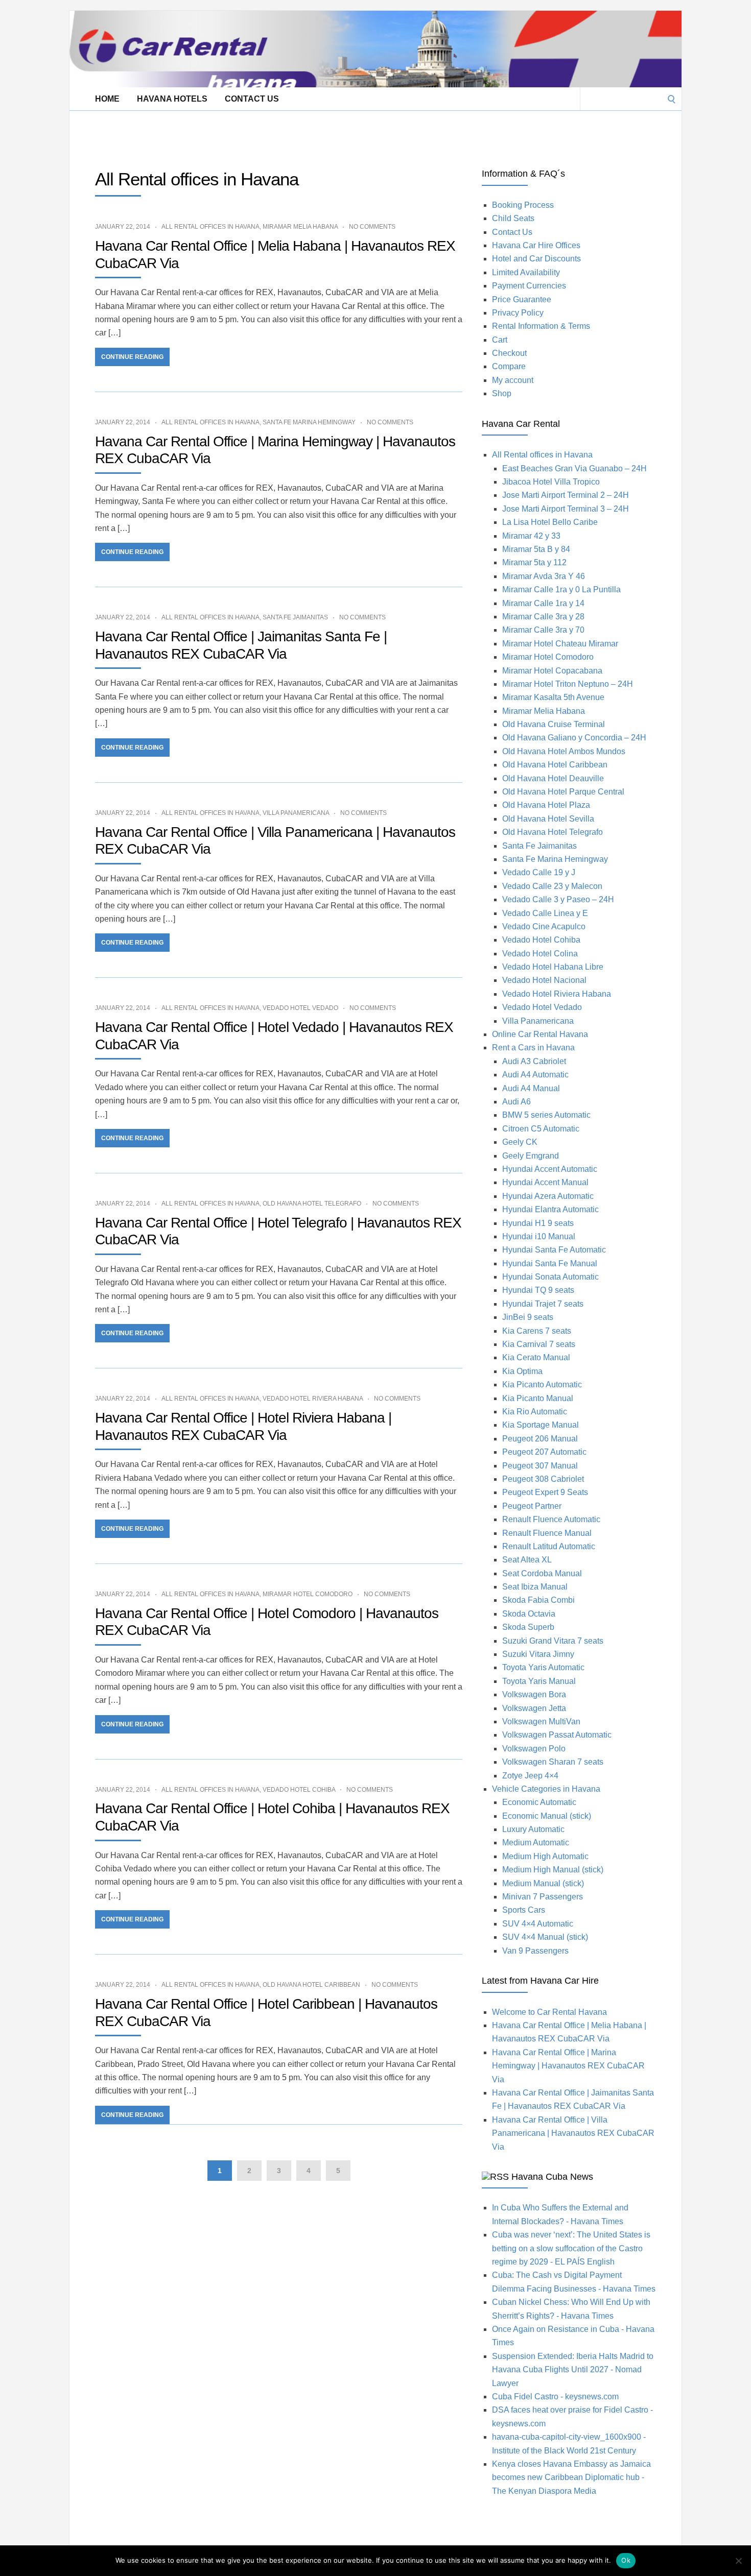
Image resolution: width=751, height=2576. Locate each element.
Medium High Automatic (545, 1856)
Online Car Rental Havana (540, 1034)
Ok (626, 2560)
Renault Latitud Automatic (549, 1546)
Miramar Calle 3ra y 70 (543, 630)
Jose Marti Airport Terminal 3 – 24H (566, 509)
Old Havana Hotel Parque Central (563, 792)
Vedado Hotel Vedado (300, 1008)
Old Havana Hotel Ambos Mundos (564, 751)
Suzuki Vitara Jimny (538, 1654)
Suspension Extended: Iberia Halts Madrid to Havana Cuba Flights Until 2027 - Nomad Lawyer (573, 2370)
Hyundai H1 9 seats (538, 1223)
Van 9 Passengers (535, 1951)
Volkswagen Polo (534, 1749)
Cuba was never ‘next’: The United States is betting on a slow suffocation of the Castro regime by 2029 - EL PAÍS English (571, 2248)
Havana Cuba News (552, 2177)
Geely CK (520, 1142)
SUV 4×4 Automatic (538, 1924)
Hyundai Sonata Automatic (550, 1277)
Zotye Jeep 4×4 (530, 1776)
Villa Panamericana (296, 813)
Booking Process (523, 205)
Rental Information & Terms (541, 326)
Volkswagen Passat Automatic (557, 1735)
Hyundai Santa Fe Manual (550, 1263)
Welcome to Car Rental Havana (549, 2012)
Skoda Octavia (529, 1614)
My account (513, 380)
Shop (502, 393)
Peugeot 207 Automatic (544, 1452)
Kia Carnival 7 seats (539, 1344)
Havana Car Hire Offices (536, 245)
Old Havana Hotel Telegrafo (312, 1203)
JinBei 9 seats (528, 1317)
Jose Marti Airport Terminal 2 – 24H (566, 495)
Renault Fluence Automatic (551, 1519)
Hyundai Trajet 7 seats (543, 1304)
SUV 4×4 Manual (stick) (545, 1937)
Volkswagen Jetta (534, 1708)
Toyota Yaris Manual (539, 1681)
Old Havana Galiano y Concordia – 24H (574, 738)
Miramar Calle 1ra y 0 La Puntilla (561, 589)
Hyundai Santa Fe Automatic (554, 1250)
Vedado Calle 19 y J (539, 872)
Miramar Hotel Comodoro (308, 1594)
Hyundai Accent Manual (545, 1182)
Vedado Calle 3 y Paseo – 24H (558, 899)
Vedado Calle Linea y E (545, 913)
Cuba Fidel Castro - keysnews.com (555, 2397)
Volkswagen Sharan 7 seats (553, 1762)
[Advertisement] (255, 133)
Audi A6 (517, 1102)
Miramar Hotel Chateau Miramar (560, 644)
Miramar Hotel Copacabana (552, 671)
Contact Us (252, 99)
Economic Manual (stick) (547, 1816)
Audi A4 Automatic (535, 1075)
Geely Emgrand (531, 1156)
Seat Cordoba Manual (542, 1573)
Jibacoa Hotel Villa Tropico (551, 482)
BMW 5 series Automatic (546, 1115)
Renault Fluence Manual (547, 1533)
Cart (500, 340)
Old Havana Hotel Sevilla (548, 819)
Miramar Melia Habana (300, 227)
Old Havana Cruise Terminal (554, 724)
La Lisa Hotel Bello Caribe (550, 522)
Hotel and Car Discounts (536, 259)
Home (107, 99)
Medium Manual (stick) (543, 1883)
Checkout (509, 353)
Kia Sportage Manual (541, 1425)
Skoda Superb (528, 1627)
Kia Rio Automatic (535, 1412)
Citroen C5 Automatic (541, 1129)
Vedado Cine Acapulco (544, 926)
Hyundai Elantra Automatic (550, 1209)
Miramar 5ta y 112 (534, 562)
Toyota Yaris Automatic (543, 1667)
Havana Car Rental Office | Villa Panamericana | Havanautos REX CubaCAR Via (573, 2133)
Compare (509, 366)
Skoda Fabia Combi (538, 1600)
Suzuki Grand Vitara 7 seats (553, 1641)
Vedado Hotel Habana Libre (553, 967)
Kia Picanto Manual (538, 1398)
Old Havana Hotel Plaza (546, 805)
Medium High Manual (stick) (553, 1870)
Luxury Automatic (533, 1829)
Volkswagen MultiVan (541, 1722)
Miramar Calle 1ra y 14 (543, 603)
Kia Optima (522, 1371)
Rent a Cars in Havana (533, 1048)
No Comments (372, 227)
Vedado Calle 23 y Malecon (552, 886)
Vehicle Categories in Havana (546, 1789)
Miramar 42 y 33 (531, 536)
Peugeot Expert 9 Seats (545, 1492)
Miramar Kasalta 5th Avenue (553, 697)
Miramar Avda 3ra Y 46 (544, 576)
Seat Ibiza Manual (535, 1587)
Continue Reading (132, 357)
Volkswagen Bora (534, 1694)
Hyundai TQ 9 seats (538, 1290)
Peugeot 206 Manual (540, 1439)
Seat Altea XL (527, 1560)
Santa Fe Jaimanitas (295, 617)
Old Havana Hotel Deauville (553, 778)
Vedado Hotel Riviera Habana (313, 1399)
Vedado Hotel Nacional (544, 980)
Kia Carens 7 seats (537, 1331)
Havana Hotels (172, 99)
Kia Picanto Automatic (542, 1385)
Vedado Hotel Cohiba (299, 1790)
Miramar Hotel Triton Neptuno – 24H (568, 684)
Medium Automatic (536, 1843)
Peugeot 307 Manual (540, 1466)
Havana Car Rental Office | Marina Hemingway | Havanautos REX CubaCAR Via (568, 2066)
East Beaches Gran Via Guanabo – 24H (574, 468)
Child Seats (513, 218)
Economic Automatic (539, 1802)
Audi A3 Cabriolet (534, 1061)
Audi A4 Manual (531, 1088)
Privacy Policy (518, 313)
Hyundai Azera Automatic (548, 1196)
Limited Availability (526, 272)
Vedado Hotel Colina (540, 954)
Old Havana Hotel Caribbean (311, 1985)
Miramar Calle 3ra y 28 (543, 617)
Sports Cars (524, 1910)
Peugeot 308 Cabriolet (543, 1479)
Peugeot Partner (532, 1506)
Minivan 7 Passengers (543, 1897)
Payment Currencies (529, 286)
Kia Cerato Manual (536, 1357)
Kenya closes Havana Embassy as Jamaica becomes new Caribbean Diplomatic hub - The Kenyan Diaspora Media (571, 2477)
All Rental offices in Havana (210, 227)
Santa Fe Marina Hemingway (309, 422)
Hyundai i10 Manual (539, 1236)
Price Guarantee (522, 299)
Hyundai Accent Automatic (550, 1169)
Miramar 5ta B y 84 (536, 549)
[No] (738, 2561)
